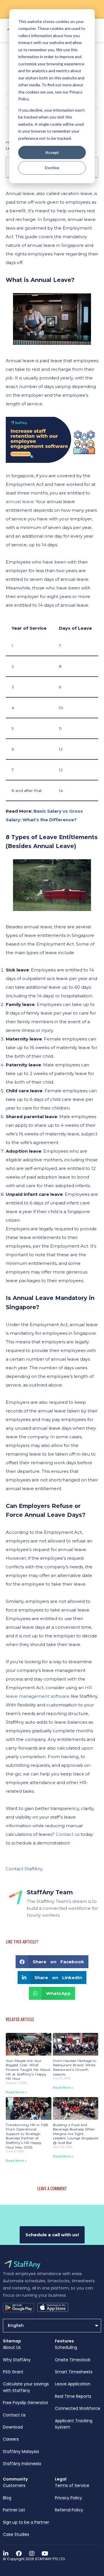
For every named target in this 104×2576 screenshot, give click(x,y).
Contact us (68, 1834)
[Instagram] (32, 2554)
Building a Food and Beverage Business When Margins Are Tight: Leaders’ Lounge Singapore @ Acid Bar (76, 2134)
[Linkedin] (6, 2554)
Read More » (16, 2092)
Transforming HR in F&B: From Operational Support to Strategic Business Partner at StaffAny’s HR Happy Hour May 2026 (27, 2136)
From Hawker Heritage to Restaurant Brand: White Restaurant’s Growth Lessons (75, 2067)
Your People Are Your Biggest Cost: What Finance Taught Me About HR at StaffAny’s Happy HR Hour (28, 2070)
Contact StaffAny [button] (24, 1869)
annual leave (20, 502)
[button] (52, 1962)
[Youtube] (45, 2554)
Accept (52, 152)
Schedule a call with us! (52, 2235)
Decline (52, 168)
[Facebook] (19, 2554)
